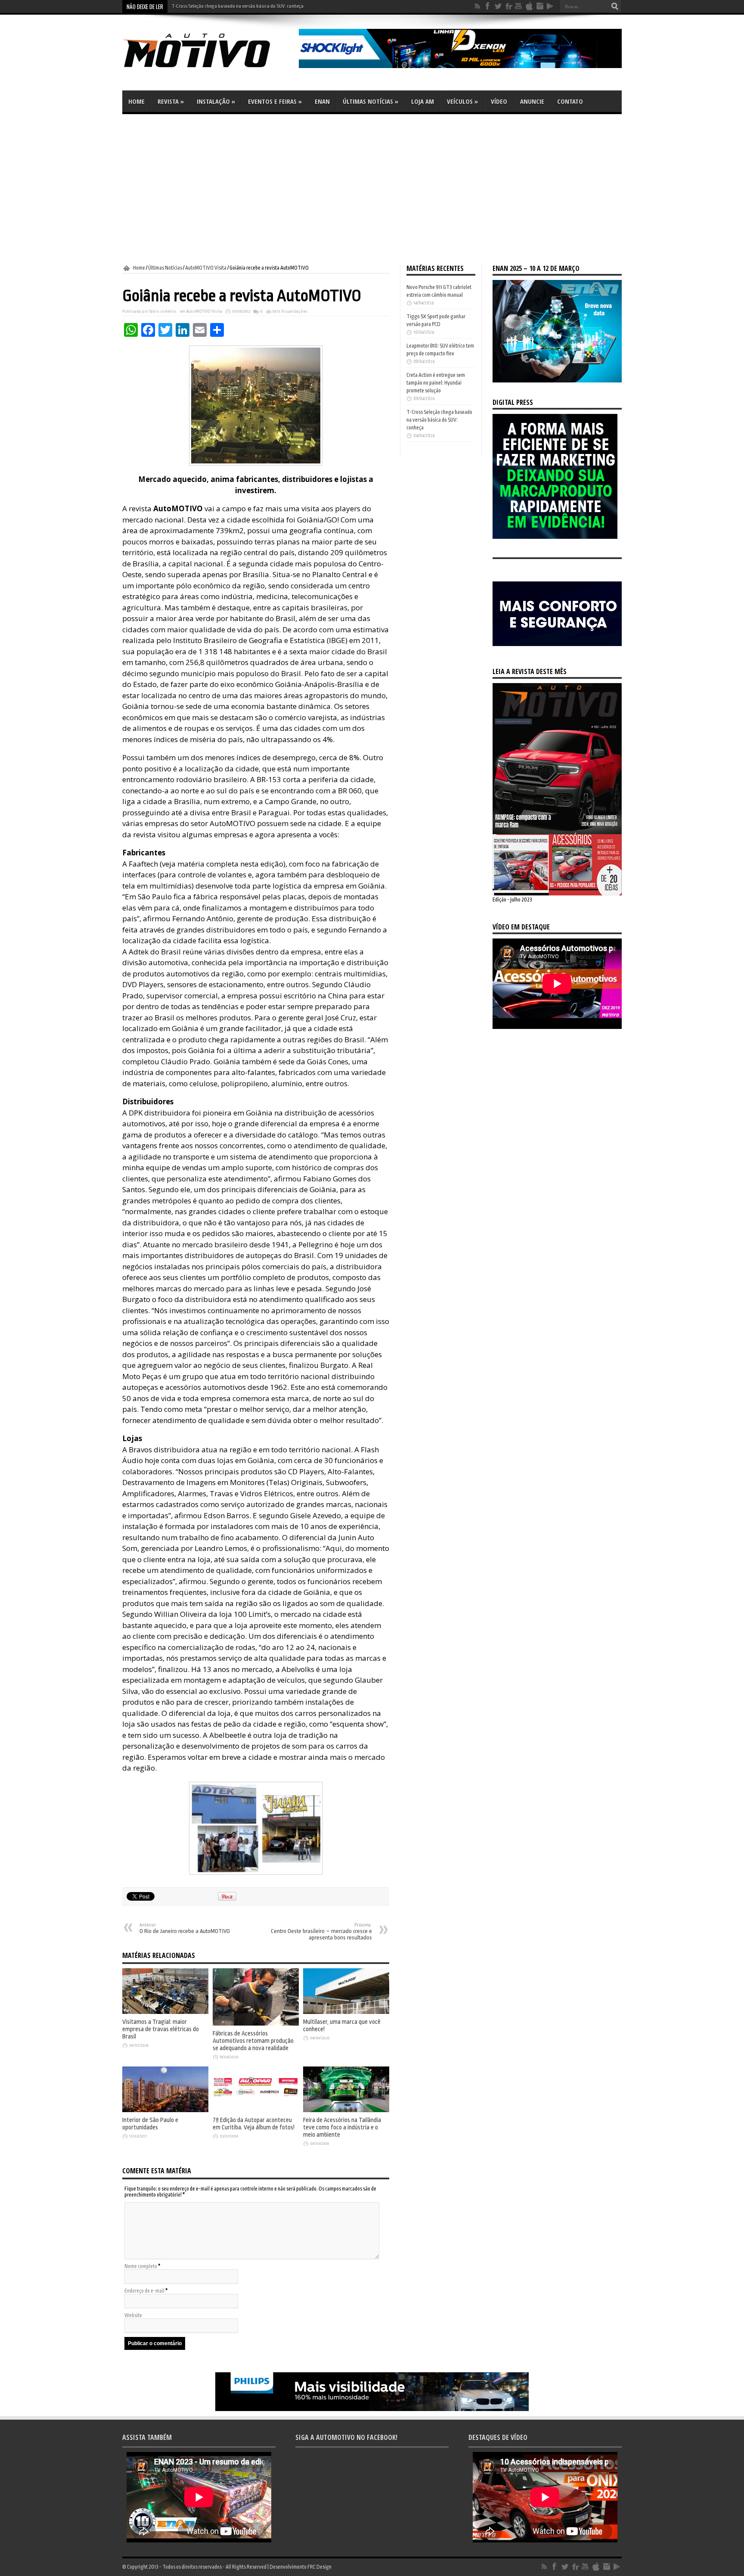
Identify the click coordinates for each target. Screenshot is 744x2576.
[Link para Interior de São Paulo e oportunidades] (165, 2110)
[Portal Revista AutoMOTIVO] (208, 69)
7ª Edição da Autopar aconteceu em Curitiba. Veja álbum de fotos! (254, 2124)
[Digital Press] (555, 537)
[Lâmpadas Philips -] (372, 2409)
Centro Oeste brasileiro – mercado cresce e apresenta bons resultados (321, 1932)
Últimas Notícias (370, 101)
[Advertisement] (372, 190)
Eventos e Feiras (275, 101)
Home (136, 101)
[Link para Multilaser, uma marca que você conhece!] (346, 2012)
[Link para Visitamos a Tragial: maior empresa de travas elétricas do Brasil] (165, 2012)
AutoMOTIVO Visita (206, 268)
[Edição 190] (557, 894)
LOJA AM (423, 101)
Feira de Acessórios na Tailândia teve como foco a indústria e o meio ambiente (342, 2127)
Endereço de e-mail (144, 2291)
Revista (171, 101)
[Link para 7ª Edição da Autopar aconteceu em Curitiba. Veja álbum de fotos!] (256, 2110)
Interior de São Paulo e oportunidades (150, 2124)
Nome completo (141, 2266)
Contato (570, 101)
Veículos (462, 101)
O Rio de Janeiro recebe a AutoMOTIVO (185, 1928)
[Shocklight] (460, 66)
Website (133, 2315)
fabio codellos (163, 311)
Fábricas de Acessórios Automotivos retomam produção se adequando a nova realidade (253, 2041)
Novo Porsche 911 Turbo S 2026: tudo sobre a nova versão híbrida (236, 6)
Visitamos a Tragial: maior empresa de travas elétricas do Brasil (161, 2029)
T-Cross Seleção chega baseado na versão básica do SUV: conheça (439, 420)
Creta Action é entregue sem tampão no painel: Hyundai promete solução (436, 383)
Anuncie (532, 101)
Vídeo (499, 101)
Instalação (216, 101)
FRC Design (319, 2567)
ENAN (322, 101)
